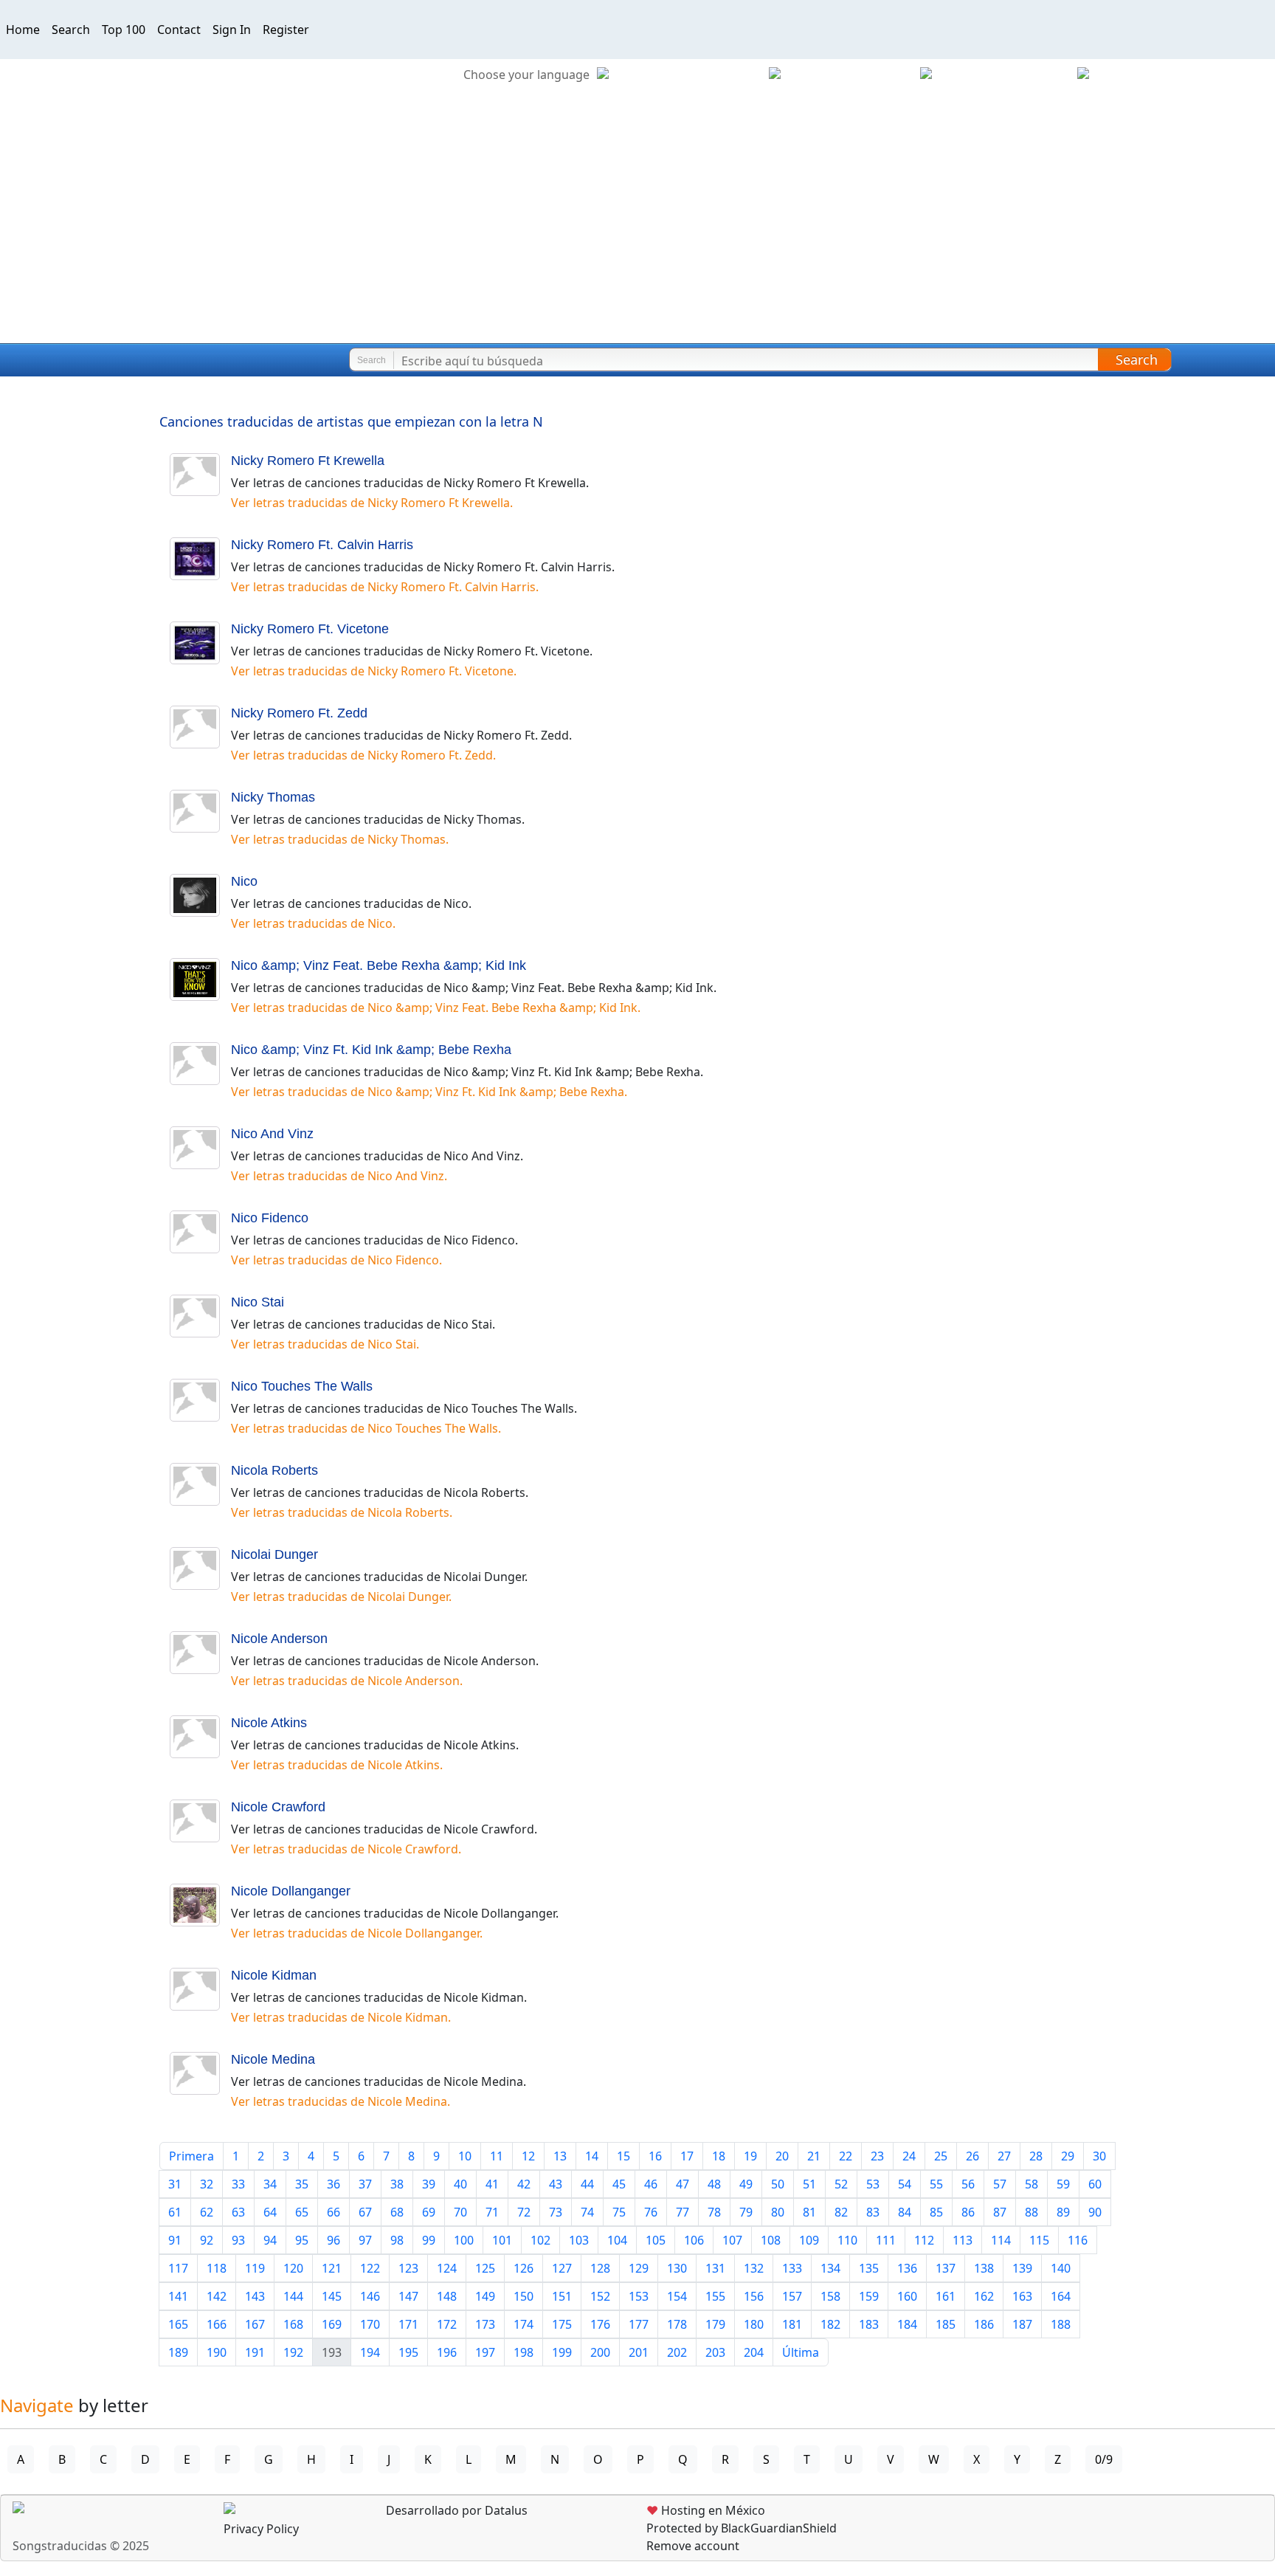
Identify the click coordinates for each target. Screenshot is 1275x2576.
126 (524, 2268)
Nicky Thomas (273, 797)
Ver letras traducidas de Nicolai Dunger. (341, 1597)
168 (293, 2324)
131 (715, 2268)
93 (238, 2240)
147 (408, 2296)
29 (1068, 2156)
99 (429, 2240)
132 (754, 2268)
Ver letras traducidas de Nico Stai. (325, 1344)
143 (255, 2296)
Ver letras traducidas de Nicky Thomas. (340, 839)
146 (370, 2296)
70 (460, 2212)
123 (408, 2268)
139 (1022, 2268)
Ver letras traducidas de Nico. (313, 923)
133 (792, 2268)
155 (715, 2296)
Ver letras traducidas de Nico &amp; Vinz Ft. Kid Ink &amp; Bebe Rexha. (429, 1092)
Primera (191, 2156)
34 (270, 2184)
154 (677, 2296)
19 (750, 2156)
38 (397, 2184)
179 (715, 2324)
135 (869, 2268)
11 (497, 2156)
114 (1001, 2240)
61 (175, 2212)
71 (492, 2212)
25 (941, 2156)
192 (293, 2352)
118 (217, 2268)
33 (238, 2184)
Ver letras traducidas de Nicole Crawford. (346, 1849)
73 (556, 2212)
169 (332, 2324)
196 (447, 2352)
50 (778, 2184)
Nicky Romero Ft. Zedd (299, 713)
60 (1095, 2184)
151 (562, 2296)
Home (23, 30)
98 (397, 2240)
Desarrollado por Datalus (455, 2510)
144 (293, 2296)
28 (1036, 2156)
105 (656, 2240)
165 (178, 2324)
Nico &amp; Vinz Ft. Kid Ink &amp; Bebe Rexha (371, 1050)
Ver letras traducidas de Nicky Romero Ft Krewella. (372, 503)
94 (270, 2240)
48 (714, 2184)
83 (873, 2212)
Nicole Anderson (279, 1639)
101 (502, 2240)
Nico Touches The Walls (302, 1386)
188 (1061, 2324)
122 (370, 2268)
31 (175, 2184)
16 (655, 2156)
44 (587, 2184)
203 (715, 2352)
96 (334, 2240)
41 (492, 2184)
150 (524, 2296)
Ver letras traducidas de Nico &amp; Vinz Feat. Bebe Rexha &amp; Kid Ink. (436, 1008)
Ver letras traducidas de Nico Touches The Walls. (366, 1428)
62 (207, 2212)
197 (485, 2352)
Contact (179, 30)
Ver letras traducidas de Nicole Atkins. (337, 1765)
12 (528, 2156)
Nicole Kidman (274, 1975)
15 (623, 2156)
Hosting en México (706, 2510)
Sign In (232, 30)
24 (909, 2156)
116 (1078, 2240)
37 (365, 2184)
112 (924, 2240)
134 (830, 2268)
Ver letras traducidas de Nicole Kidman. (341, 2017)
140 (1061, 2268)
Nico (244, 881)
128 (600, 2268)
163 (1022, 2296)
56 (968, 2184)
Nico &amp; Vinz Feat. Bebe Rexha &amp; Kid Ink (379, 965)
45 (619, 2184)
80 (778, 2212)
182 (830, 2324)
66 (334, 2212)
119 (255, 2268)
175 (562, 2324)
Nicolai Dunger (274, 1554)
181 (792, 2324)
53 (873, 2184)
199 (562, 2352)
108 (771, 2240)
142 (217, 2296)
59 (1063, 2184)
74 (587, 2212)
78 (714, 2212)
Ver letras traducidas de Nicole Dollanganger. (357, 1933)
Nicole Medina (273, 2059)
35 (302, 2184)
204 (754, 2352)
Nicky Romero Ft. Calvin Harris (322, 545)
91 (175, 2240)
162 (984, 2296)
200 (600, 2352)
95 (302, 2240)
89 (1063, 2212)
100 (464, 2240)
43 (556, 2184)
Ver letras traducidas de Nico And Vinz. (339, 1176)
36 (334, 2184)
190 (217, 2352)
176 (600, 2324)
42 (524, 2184)
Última (801, 2352)
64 (270, 2212)
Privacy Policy (261, 2529)
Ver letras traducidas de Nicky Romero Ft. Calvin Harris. (385, 587)
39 (429, 2184)
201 (639, 2352)
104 (617, 2240)
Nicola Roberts (274, 1470)
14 (592, 2156)
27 (1004, 2156)
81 (809, 2212)
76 (651, 2212)
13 (560, 2156)
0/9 (1104, 2459)
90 (1095, 2212)
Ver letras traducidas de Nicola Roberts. (342, 1512)
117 (178, 2268)
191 (255, 2352)
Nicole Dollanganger (291, 1891)
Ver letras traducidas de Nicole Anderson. (347, 1681)
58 (1032, 2184)
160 (907, 2296)
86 (968, 2212)
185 (946, 2324)
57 (1000, 2184)
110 (847, 2240)
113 (963, 2240)
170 (370, 2324)
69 (429, 2212)
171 (408, 2324)
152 (600, 2296)
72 (524, 2212)
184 (907, 2324)
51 (809, 2184)
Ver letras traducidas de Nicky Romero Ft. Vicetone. (374, 671)
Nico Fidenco (270, 1218)
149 (485, 2296)
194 (370, 2352)
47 (683, 2184)
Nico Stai (258, 1302)
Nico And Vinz (272, 1134)
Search (71, 30)
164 (1061, 2296)
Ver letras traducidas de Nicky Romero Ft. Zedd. (363, 755)
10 (465, 2156)
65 (302, 2212)
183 (869, 2324)
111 (886, 2240)
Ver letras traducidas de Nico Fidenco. (336, 1260)
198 (524, 2352)
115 (1039, 2240)
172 (447, 2324)
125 (485, 2268)
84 (905, 2212)
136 (907, 2268)
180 (754, 2324)
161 (946, 2296)
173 (485, 2324)
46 (651, 2184)
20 (782, 2156)
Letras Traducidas (99, 360)
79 (746, 2212)
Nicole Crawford (278, 1807)
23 (877, 2156)
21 (814, 2156)
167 (255, 2324)
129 (639, 2268)
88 (1032, 2212)
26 (972, 2156)
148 (447, 2296)
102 (540, 2240)
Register (286, 30)
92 (207, 2240)
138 (984, 2268)
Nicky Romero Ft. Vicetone (310, 629)
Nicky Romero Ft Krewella (308, 461)
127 (562, 2268)
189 (178, 2352)
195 (408, 2352)
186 (984, 2324)
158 (830, 2296)
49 (746, 2184)
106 (694, 2240)
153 (639, 2296)
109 (809, 2240)
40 (460, 2184)
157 (792, 2296)
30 (1099, 2156)
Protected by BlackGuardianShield (742, 2528)
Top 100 (124, 30)
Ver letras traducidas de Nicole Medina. (341, 2101)
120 (293, 2268)
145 (332, 2296)
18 (719, 2156)
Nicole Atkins (269, 1723)
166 (217, 2324)
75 (619, 2212)
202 (677, 2352)
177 (639, 2324)
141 (178, 2296)
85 (936, 2212)
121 (332, 2268)
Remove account (693, 2546)
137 (946, 2268)
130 (677, 2268)
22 (846, 2156)
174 (524, 2324)
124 (447, 2268)
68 (397, 2212)
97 (365, 2240)
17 (687, 2156)
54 (905, 2184)
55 (936, 2184)
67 (365, 2212)
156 (754, 2296)
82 (841, 2212)
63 (238, 2212)
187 (1022, 2324)
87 (1000, 2212)
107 (732, 2240)
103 (579, 2240)
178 (677, 2324)
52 (841, 2184)
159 (869, 2296)
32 (207, 2184)
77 (683, 2212)
